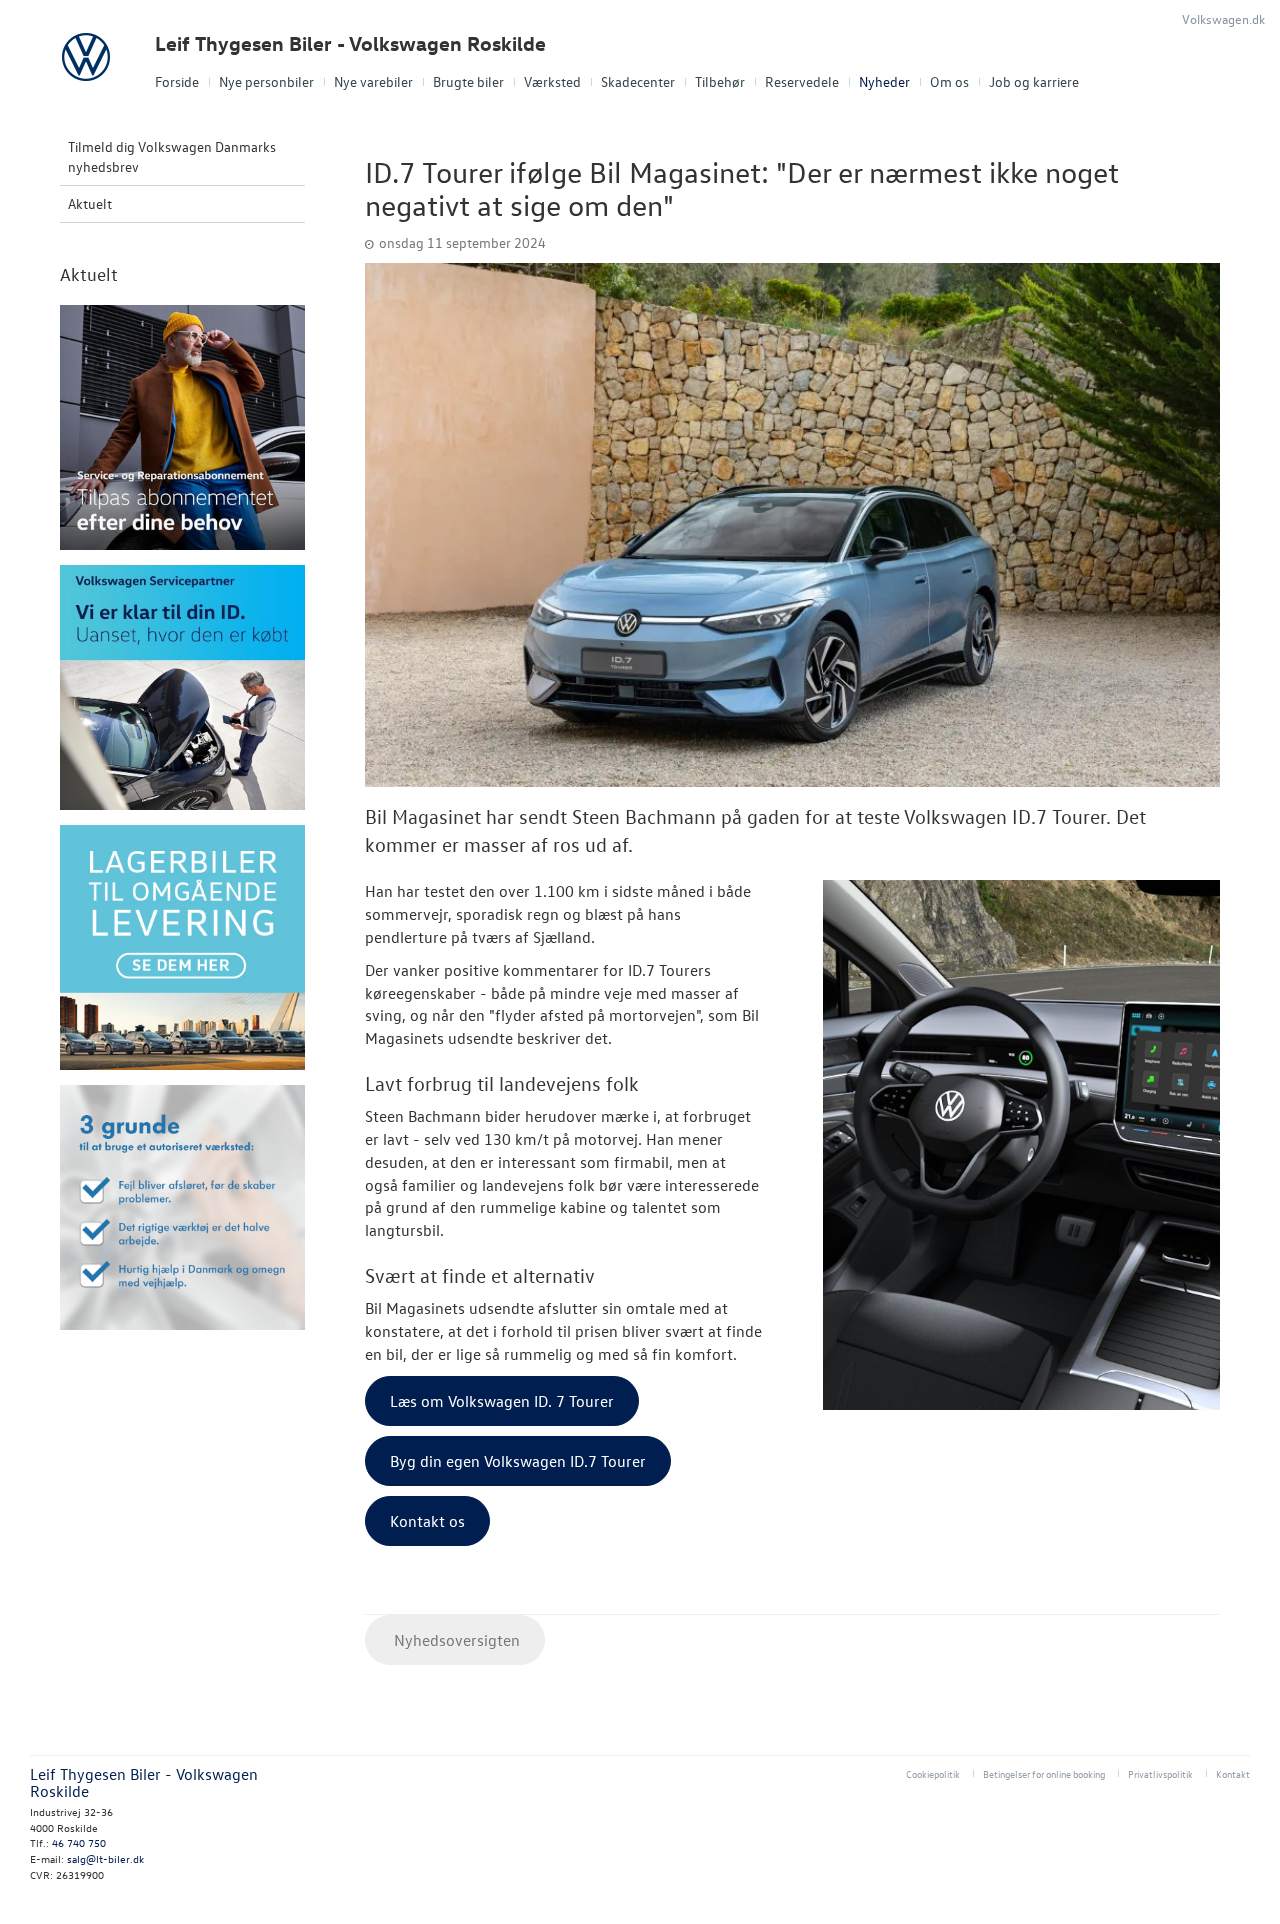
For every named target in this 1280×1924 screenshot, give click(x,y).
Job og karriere (1034, 81)
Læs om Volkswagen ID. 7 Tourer (502, 1401)
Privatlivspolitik (1160, 1773)
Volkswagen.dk (1223, 18)
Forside (177, 81)
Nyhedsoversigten (455, 1640)
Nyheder (884, 81)
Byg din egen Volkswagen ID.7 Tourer (518, 1461)
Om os (949, 81)
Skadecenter (638, 81)
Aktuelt (90, 203)
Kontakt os (427, 1521)
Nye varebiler (373, 81)
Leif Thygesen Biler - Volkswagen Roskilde (350, 43)
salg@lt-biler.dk (105, 1858)
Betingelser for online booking (1044, 1773)
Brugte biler (468, 81)
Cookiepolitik (933, 1773)
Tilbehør (720, 81)
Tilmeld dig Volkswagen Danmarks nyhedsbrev (172, 156)
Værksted (552, 81)
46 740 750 (79, 1842)
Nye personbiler (266, 81)
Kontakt (1233, 1773)
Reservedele (802, 81)
